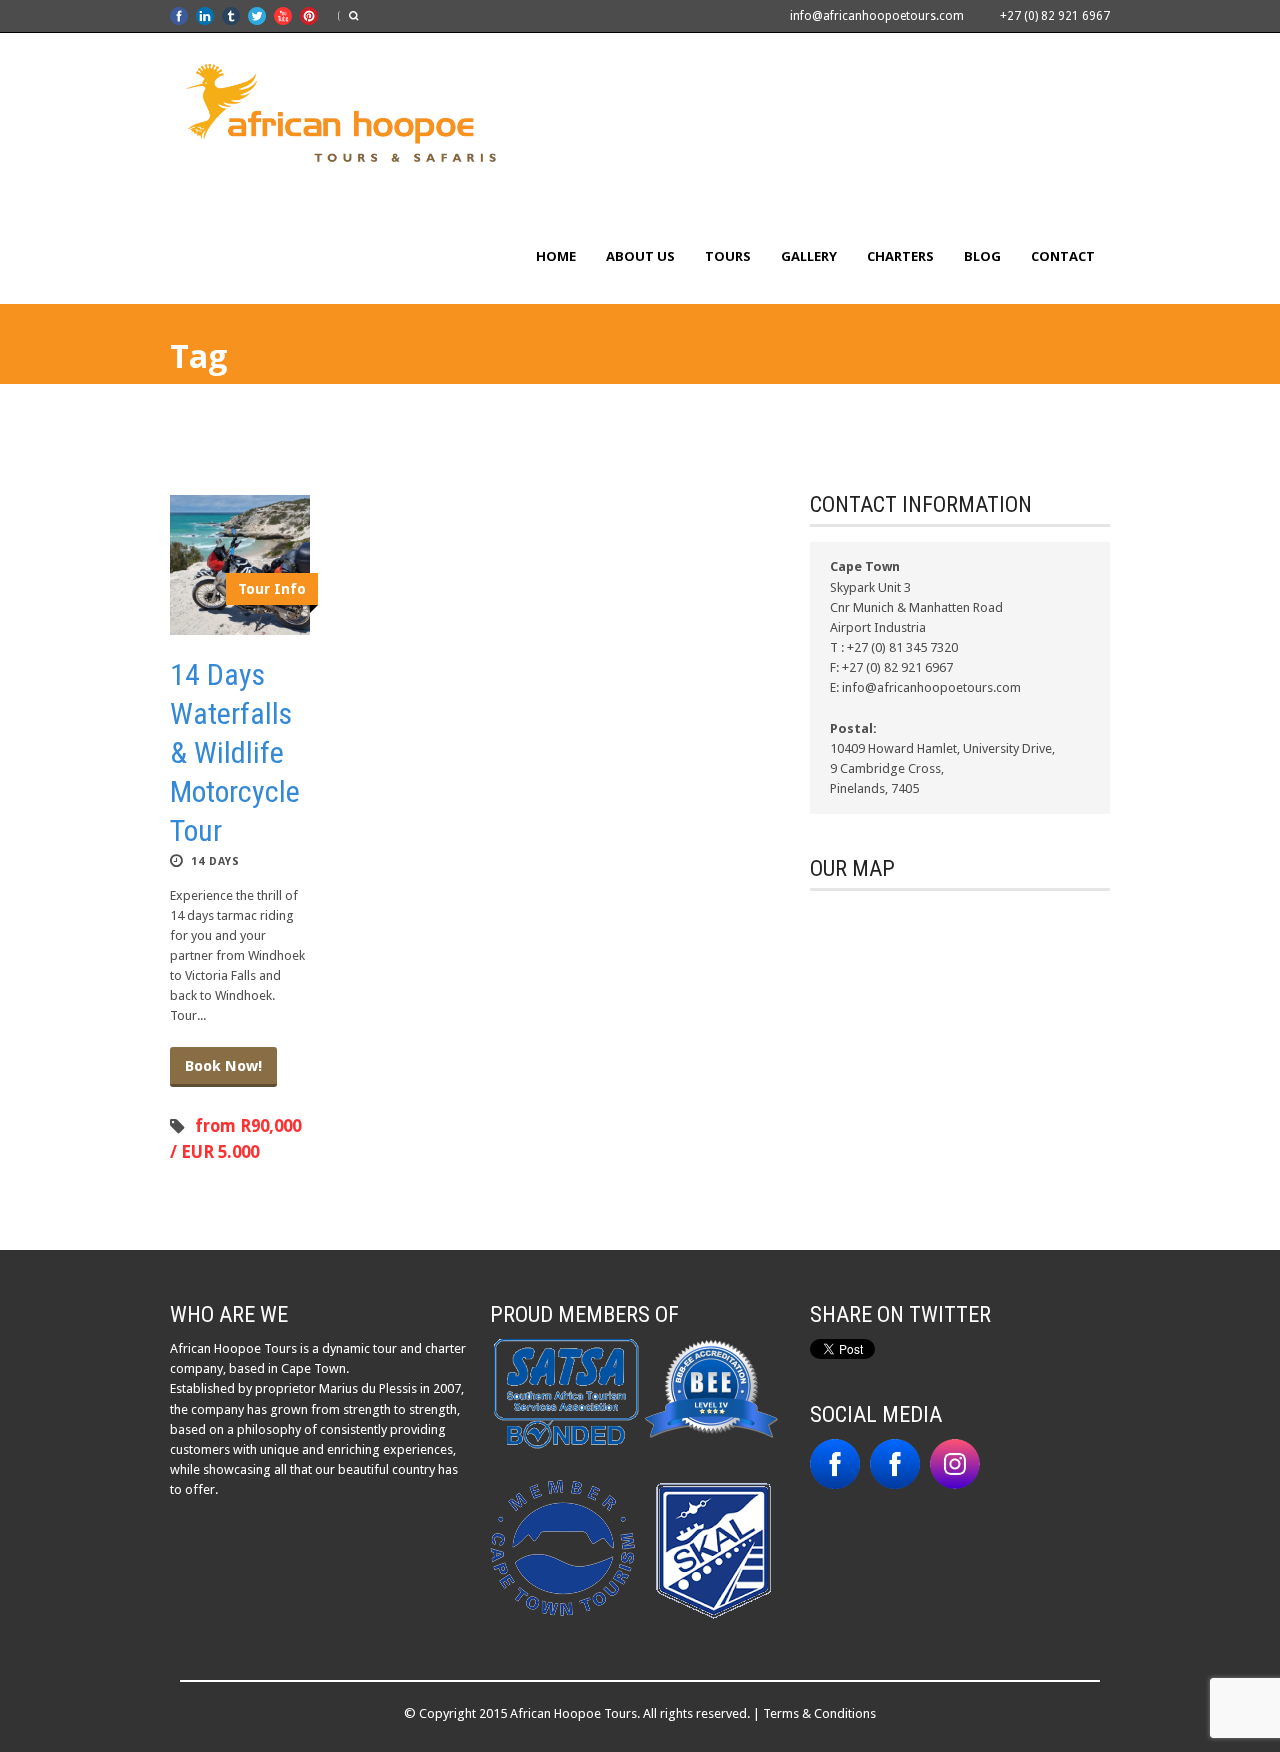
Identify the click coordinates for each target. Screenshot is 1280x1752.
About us (640, 256)
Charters (900, 256)
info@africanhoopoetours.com (877, 16)
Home (556, 256)
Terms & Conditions (819, 1713)
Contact (1063, 256)
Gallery (809, 256)
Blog (982, 256)
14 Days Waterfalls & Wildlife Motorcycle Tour (235, 752)
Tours (728, 256)
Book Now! (223, 1066)
